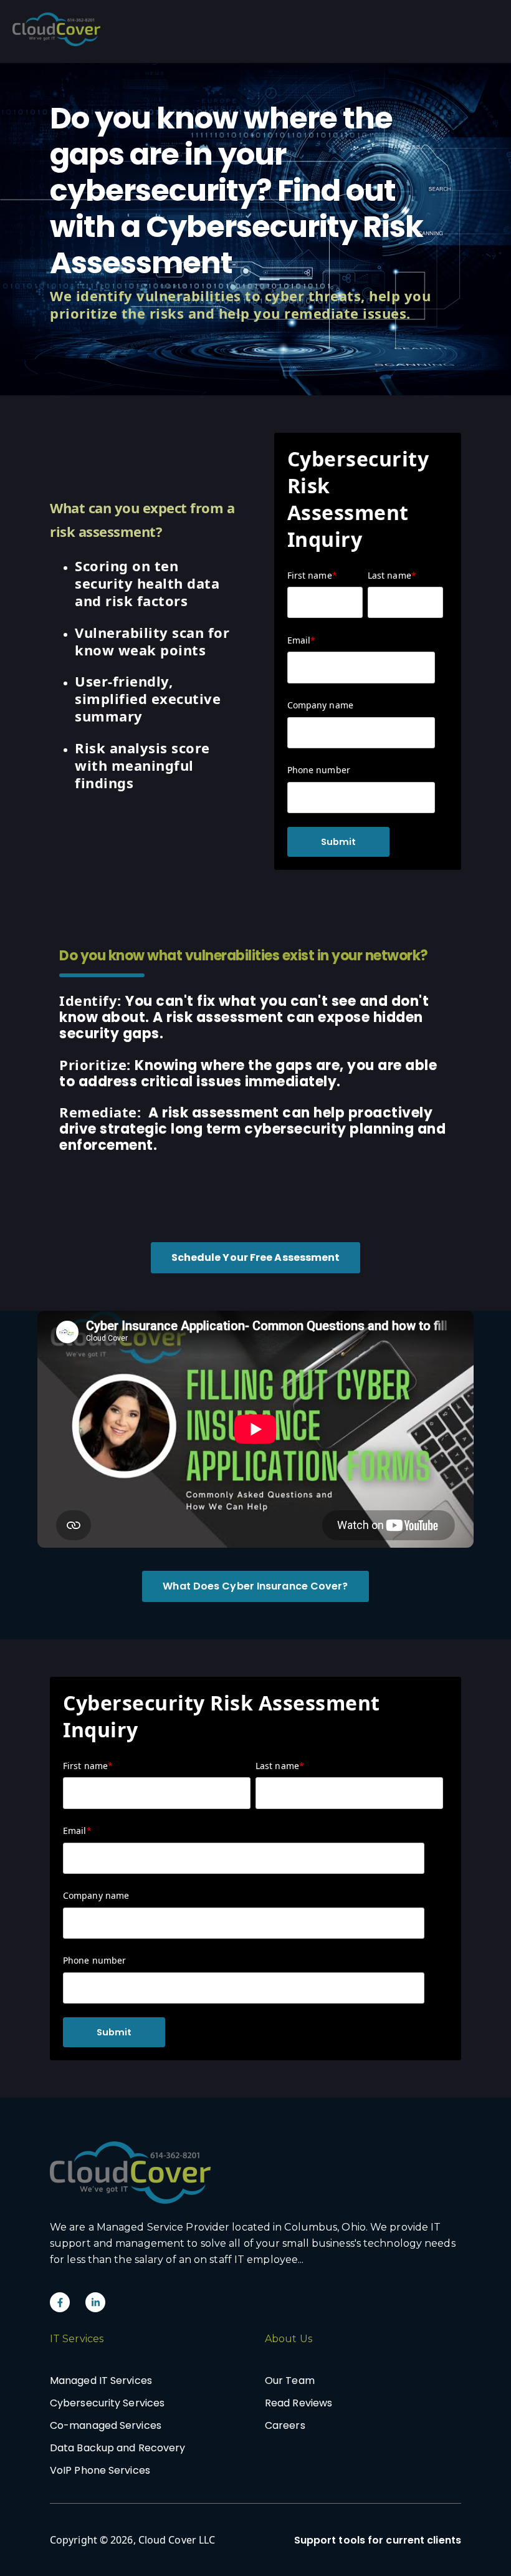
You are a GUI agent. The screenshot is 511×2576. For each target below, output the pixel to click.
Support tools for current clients (378, 2540)
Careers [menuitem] (285, 2425)
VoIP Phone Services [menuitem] (100, 2470)
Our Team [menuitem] (290, 2381)
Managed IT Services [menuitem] (101, 2381)
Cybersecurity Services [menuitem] (107, 2403)
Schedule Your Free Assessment (256, 1257)
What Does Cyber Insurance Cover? (255, 1586)
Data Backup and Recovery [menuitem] (117, 2448)
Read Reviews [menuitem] (298, 2403)
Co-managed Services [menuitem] (106, 2425)
